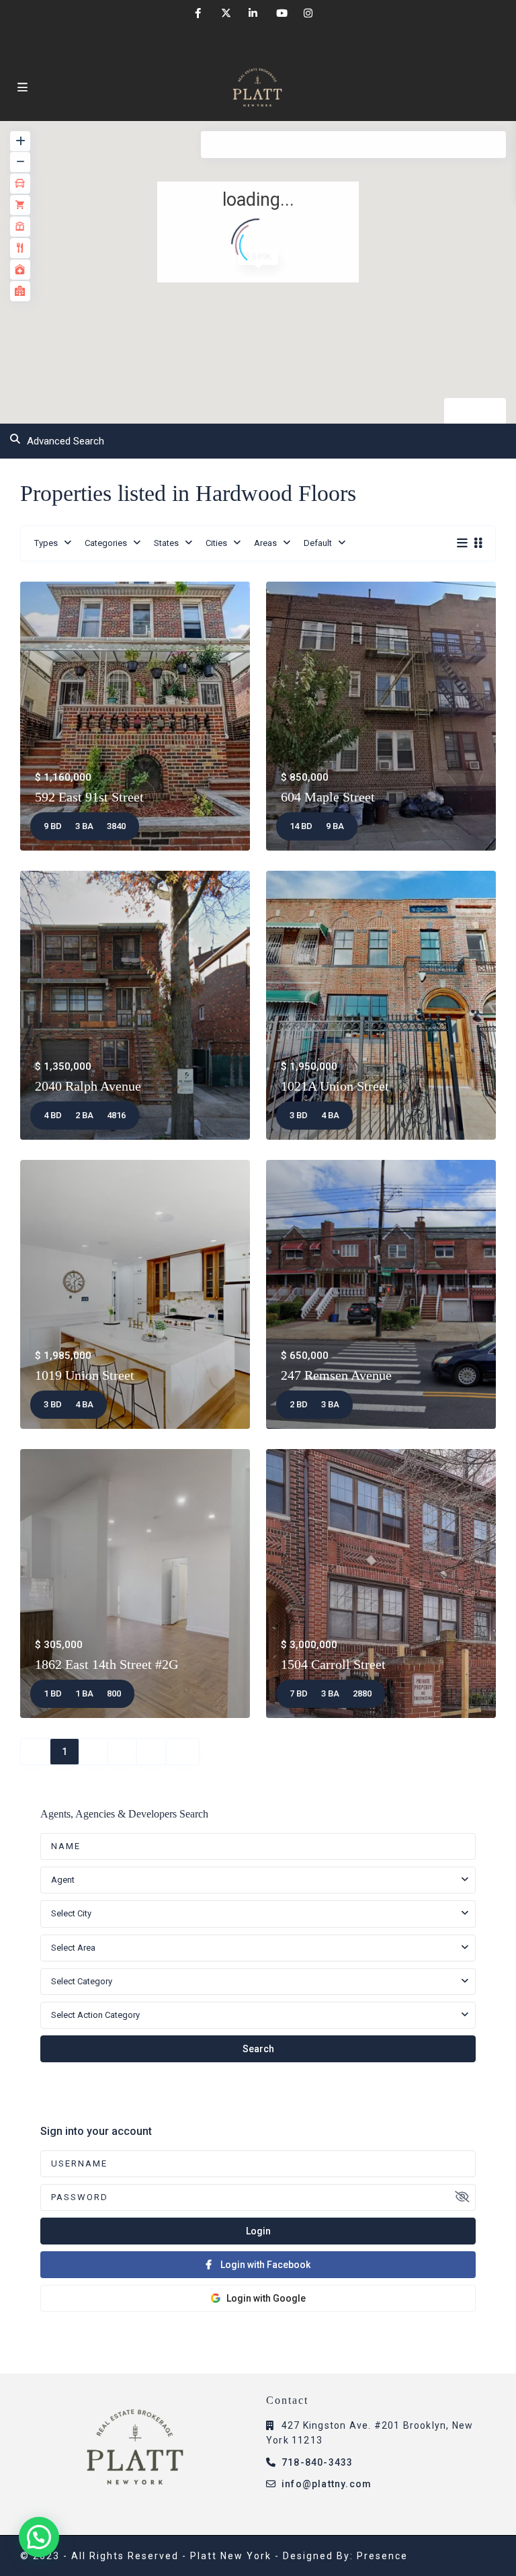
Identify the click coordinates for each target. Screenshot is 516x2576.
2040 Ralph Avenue (88, 1086)
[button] (39, 2537)
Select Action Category (95, 2015)
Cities (216, 543)
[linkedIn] (253, 13)
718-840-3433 (317, 2462)
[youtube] (281, 13)
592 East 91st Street (89, 797)
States (166, 543)
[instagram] (308, 13)
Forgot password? (439, 2326)
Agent (63, 1880)
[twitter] (225, 13)
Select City (71, 1913)
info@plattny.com (327, 2484)
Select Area (73, 1948)
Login (258, 2231)
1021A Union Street (335, 1086)
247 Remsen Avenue (336, 1375)
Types (46, 543)
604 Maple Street (328, 797)
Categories (106, 543)
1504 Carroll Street (333, 1664)
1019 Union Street (85, 1375)
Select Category (82, 1981)
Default (318, 543)
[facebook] (198, 13)
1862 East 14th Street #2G (106, 1664)
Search (258, 2049)
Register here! (69, 2326)
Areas (265, 543)
